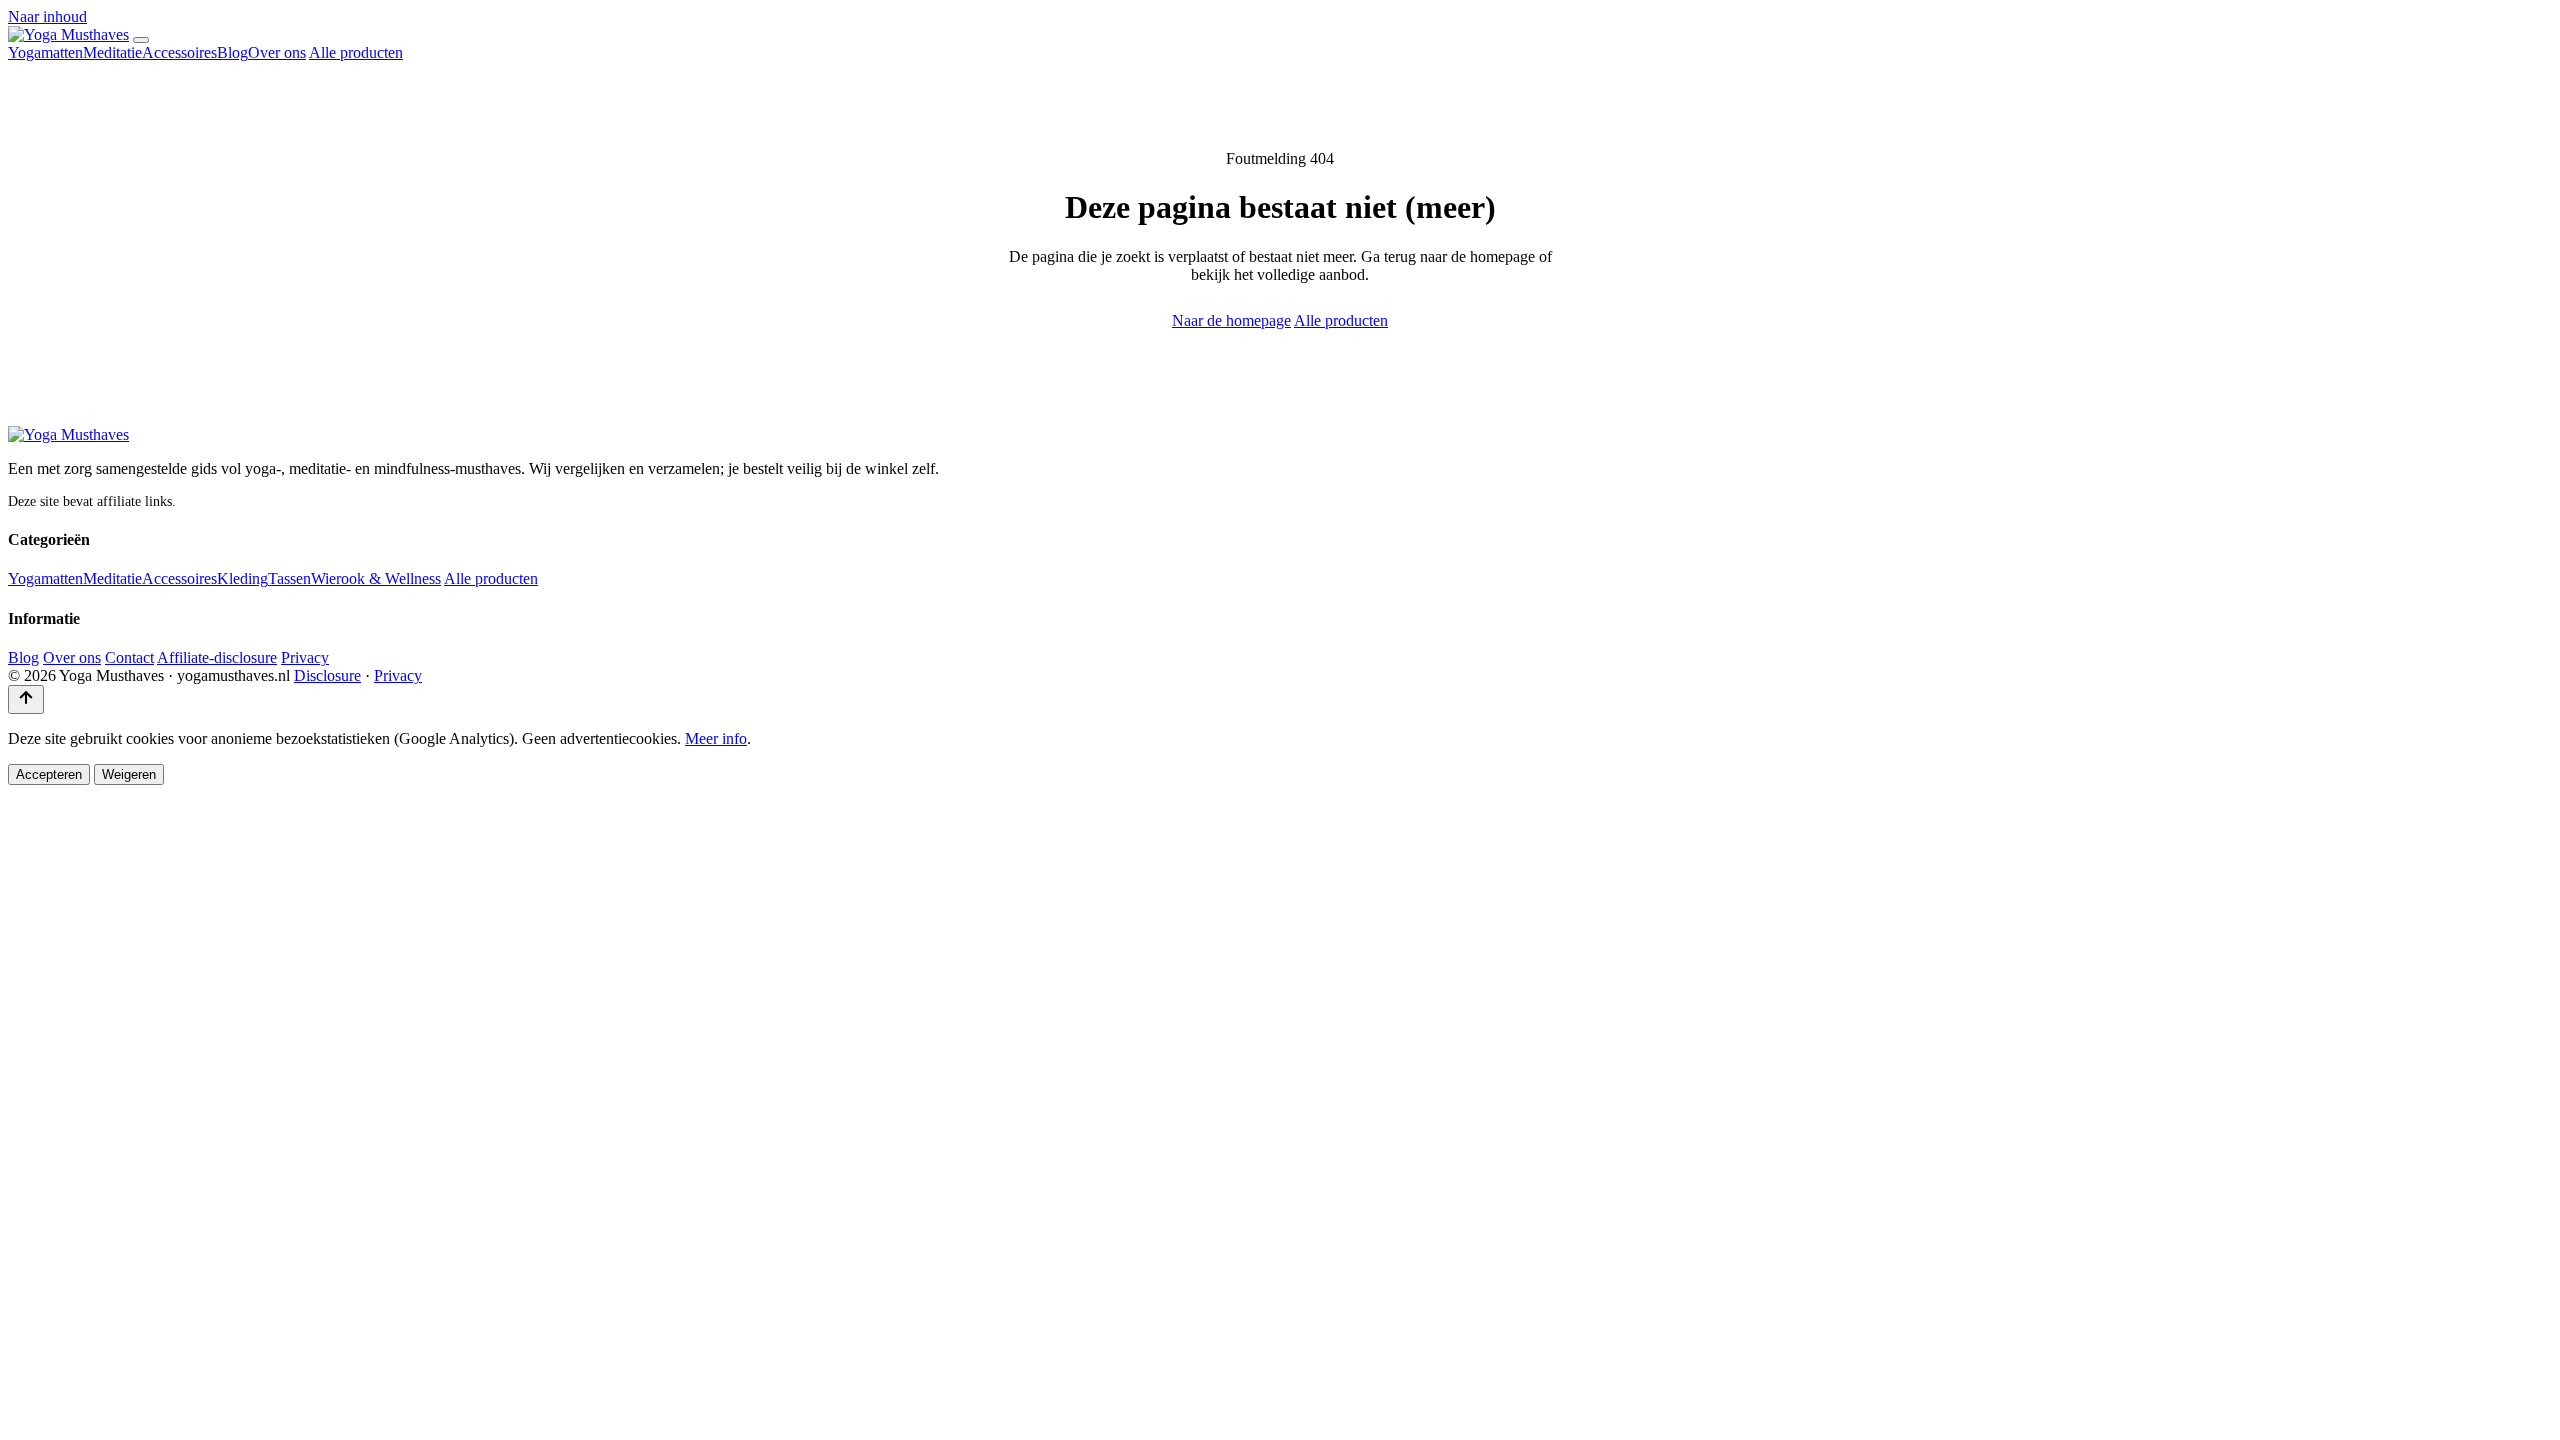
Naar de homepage (1231, 320)
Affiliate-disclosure (217, 657)
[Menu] (141, 40)
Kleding (242, 578)
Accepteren (49, 774)
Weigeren (129, 774)
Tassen (289, 578)
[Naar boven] (26, 699)
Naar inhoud (47, 16)
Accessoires (179, 52)
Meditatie (112, 52)
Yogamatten (45, 52)
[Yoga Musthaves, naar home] (68, 34)
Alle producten (356, 52)
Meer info (716, 738)
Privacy (305, 657)
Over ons (277, 52)
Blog (232, 52)
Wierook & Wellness (376, 578)
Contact (129, 657)
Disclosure (327, 675)
